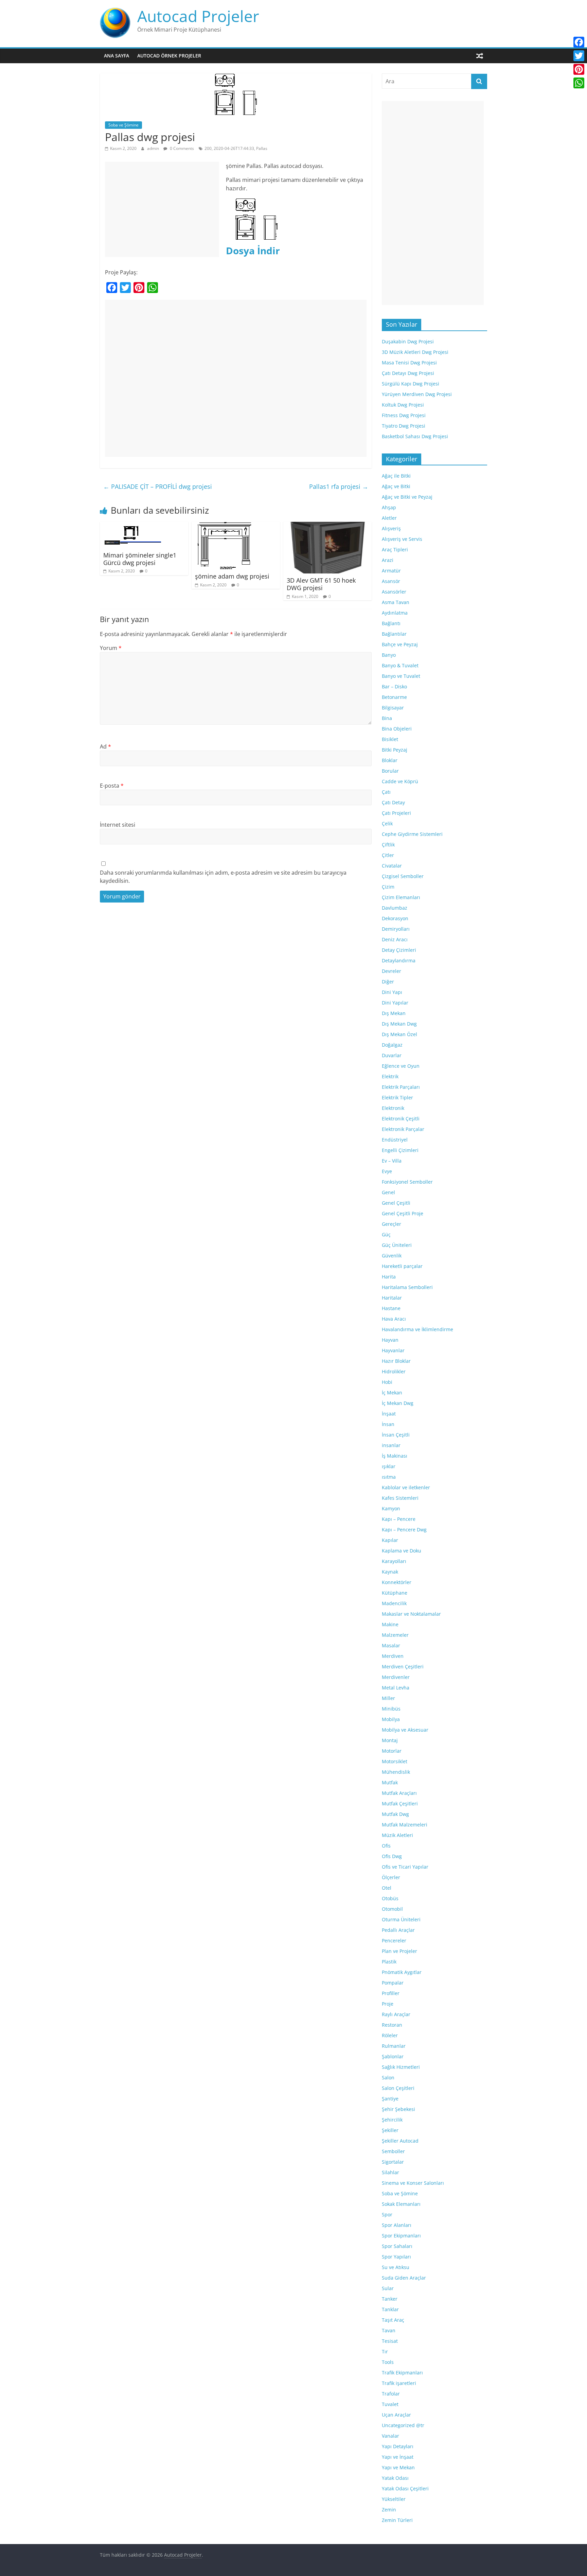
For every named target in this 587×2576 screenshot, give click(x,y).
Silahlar (390, 2172)
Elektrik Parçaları (401, 1087)
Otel (387, 1888)
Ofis (386, 1846)
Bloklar (390, 760)
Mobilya (391, 1719)
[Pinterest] (579, 69)
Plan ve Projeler (399, 1951)
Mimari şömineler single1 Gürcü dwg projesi (140, 559)
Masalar (391, 1645)
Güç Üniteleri (397, 1245)
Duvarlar (392, 1055)
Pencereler (394, 1940)
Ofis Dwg (392, 1856)
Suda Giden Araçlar (404, 2278)
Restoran (392, 2025)
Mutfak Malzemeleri (405, 1825)
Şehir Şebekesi (398, 2109)
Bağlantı (391, 623)
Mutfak (390, 1782)
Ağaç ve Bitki (396, 486)
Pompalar (393, 1983)
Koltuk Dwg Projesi (403, 405)
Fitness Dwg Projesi (404, 415)
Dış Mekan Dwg (399, 1024)
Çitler (388, 855)
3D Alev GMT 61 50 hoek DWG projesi (321, 584)
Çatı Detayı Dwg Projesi (408, 373)
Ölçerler (391, 1877)
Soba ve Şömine (123, 125)
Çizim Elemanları (401, 897)
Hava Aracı (394, 1319)
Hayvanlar (393, 1350)
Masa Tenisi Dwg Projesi (409, 363)
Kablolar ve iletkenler (406, 1487)
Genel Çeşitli (396, 1203)
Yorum (111, 648)
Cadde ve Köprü (400, 781)
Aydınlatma (395, 613)
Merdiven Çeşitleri (403, 1667)
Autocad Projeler (198, 16)
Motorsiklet (395, 1761)
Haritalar (392, 1298)
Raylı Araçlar (396, 2014)
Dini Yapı (392, 992)
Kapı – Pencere (399, 1519)
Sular (388, 2288)
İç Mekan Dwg (398, 1403)
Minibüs (391, 1709)
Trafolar (391, 2394)
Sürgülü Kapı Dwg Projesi (411, 384)
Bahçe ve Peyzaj (400, 644)
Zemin (389, 2510)
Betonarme (394, 697)
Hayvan (390, 1340)
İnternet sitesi (118, 825)
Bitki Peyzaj (395, 750)
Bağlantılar (394, 634)
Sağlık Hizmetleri (401, 2067)
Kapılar (390, 1540)
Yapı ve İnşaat (398, 2457)
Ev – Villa (392, 1161)
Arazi (388, 560)
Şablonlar (393, 2056)
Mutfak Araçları (399, 1793)
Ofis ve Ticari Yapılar (405, 1867)
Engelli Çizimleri (400, 1150)
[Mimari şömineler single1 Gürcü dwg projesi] (130, 526)
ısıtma (389, 1477)
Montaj (390, 1740)
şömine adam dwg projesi (232, 576)
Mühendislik (396, 1772)
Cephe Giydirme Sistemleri (412, 834)
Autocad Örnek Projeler (169, 56)
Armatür (391, 571)
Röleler (390, 2035)
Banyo (389, 655)
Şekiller (390, 2130)
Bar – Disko (394, 686)
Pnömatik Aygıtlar (402, 1972)
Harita (389, 1277)
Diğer (388, 982)
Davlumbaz (395, 908)
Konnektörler (397, 1582)
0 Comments (181, 148)
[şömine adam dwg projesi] (224, 526)
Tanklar (390, 2309)
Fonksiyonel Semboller (407, 1182)
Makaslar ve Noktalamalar (411, 1614)
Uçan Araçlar (396, 2415)
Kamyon (391, 1508)
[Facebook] (579, 42)
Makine (390, 1624)
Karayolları (394, 1561)
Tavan (389, 2330)
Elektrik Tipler (397, 1097)
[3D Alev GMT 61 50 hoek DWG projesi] (327, 526)
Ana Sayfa (117, 56)
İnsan (388, 1424)
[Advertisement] (162, 209)
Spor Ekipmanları (401, 2236)
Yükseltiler (394, 2499)
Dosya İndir (253, 251)
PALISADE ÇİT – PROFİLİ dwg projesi (158, 486)
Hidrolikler (394, 1371)
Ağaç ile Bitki (396, 476)
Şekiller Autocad (400, 2141)
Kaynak (390, 1572)
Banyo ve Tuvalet (401, 676)
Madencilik (394, 1603)
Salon (388, 2077)
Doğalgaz (392, 1045)
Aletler (389, 518)
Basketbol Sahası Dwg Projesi (415, 436)
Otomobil (392, 1909)
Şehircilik (392, 2120)
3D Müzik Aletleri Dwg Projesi (415, 352)
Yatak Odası (395, 2478)
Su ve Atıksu (396, 2267)
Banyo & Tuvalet (400, 665)
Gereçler (392, 1224)
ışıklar (389, 1466)
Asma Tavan (396, 602)
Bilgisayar (393, 708)
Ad (105, 746)
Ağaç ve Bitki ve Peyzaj (407, 497)
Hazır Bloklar (396, 1361)
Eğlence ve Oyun (401, 1066)
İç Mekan (392, 1393)
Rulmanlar (394, 2046)
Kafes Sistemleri (400, 1498)
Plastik (389, 1962)
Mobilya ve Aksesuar (405, 1730)
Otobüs (390, 1898)
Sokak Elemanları (401, 2204)
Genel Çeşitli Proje (403, 1213)
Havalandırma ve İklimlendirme (417, 1329)
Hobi (387, 1382)
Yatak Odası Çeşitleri (405, 2488)
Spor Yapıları (396, 2257)
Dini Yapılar (395, 1003)
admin (154, 148)
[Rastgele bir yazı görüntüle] (480, 56)
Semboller (393, 2151)
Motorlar (392, 1751)
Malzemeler (395, 1635)
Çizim (388, 887)
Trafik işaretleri (399, 2383)
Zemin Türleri (397, 2520)
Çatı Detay (393, 802)
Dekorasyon (395, 918)
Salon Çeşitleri (398, 2088)
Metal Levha (396, 1688)
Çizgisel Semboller (403, 876)
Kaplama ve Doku (402, 1551)
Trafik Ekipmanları (402, 2373)
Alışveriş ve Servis (402, 539)
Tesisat (390, 2341)
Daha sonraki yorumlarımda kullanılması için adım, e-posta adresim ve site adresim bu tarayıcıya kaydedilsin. (223, 877)
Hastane (391, 1308)
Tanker (390, 2299)
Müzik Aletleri (397, 1835)
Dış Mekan (394, 1013)
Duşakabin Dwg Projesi (408, 341)
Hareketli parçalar (402, 1266)
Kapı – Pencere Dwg (404, 1530)
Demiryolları (396, 929)
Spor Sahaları (397, 2246)
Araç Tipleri (395, 549)
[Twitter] (579, 56)
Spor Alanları (397, 2225)
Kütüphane (395, 1593)
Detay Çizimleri (399, 950)
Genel (388, 1192)
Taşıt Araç (393, 2320)
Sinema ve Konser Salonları (413, 2183)
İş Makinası (395, 1456)
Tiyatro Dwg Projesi (404, 426)
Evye (387, 1171)
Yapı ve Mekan (398, 2467)
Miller (388, 1698)
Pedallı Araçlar (398, 1930)
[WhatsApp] (579, 83)
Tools (388, 2362)
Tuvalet (390, 2404)
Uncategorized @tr (403, 2425)
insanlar (391, 1445)
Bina (387, 718)
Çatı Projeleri (396, 813)
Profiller (391, 1993)
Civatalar (392, 866)
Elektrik (390, 1076)
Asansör (391, 581)
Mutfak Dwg (395, 1814)
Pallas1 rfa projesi (339, 486)
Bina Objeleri (397, 729)
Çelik (387, 823)
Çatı (386, 792)
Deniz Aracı (395, 939)
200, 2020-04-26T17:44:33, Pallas (236, 148)
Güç (386, 1234)
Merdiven (393, 1656)
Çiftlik (388, 845)
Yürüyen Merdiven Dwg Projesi (417, 394)
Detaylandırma (399, 960)
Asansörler (394, 592)
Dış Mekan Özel (399, 1034)
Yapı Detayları (398, 2446)
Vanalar (390, 2436)
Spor (387, 2214)
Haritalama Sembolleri (407, 1287)
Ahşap (389, 507)
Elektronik (393, 1108)
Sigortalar (393, 2162)
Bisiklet (390, 739)
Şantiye (390, 2099)
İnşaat (389, 1414)
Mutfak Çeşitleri (400, 1804)
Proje (388, 2004)
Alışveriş (391, 528)
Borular (390, 771)
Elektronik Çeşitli (401, 1119)
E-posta (112, 786)
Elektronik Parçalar (403, 1129)
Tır (385, 2351)
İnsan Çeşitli (396, 1435)
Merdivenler (396, 1677)
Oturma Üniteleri (401, 1919)
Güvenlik (392, 1256)
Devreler (392, 971)
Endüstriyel (395, 1140)
